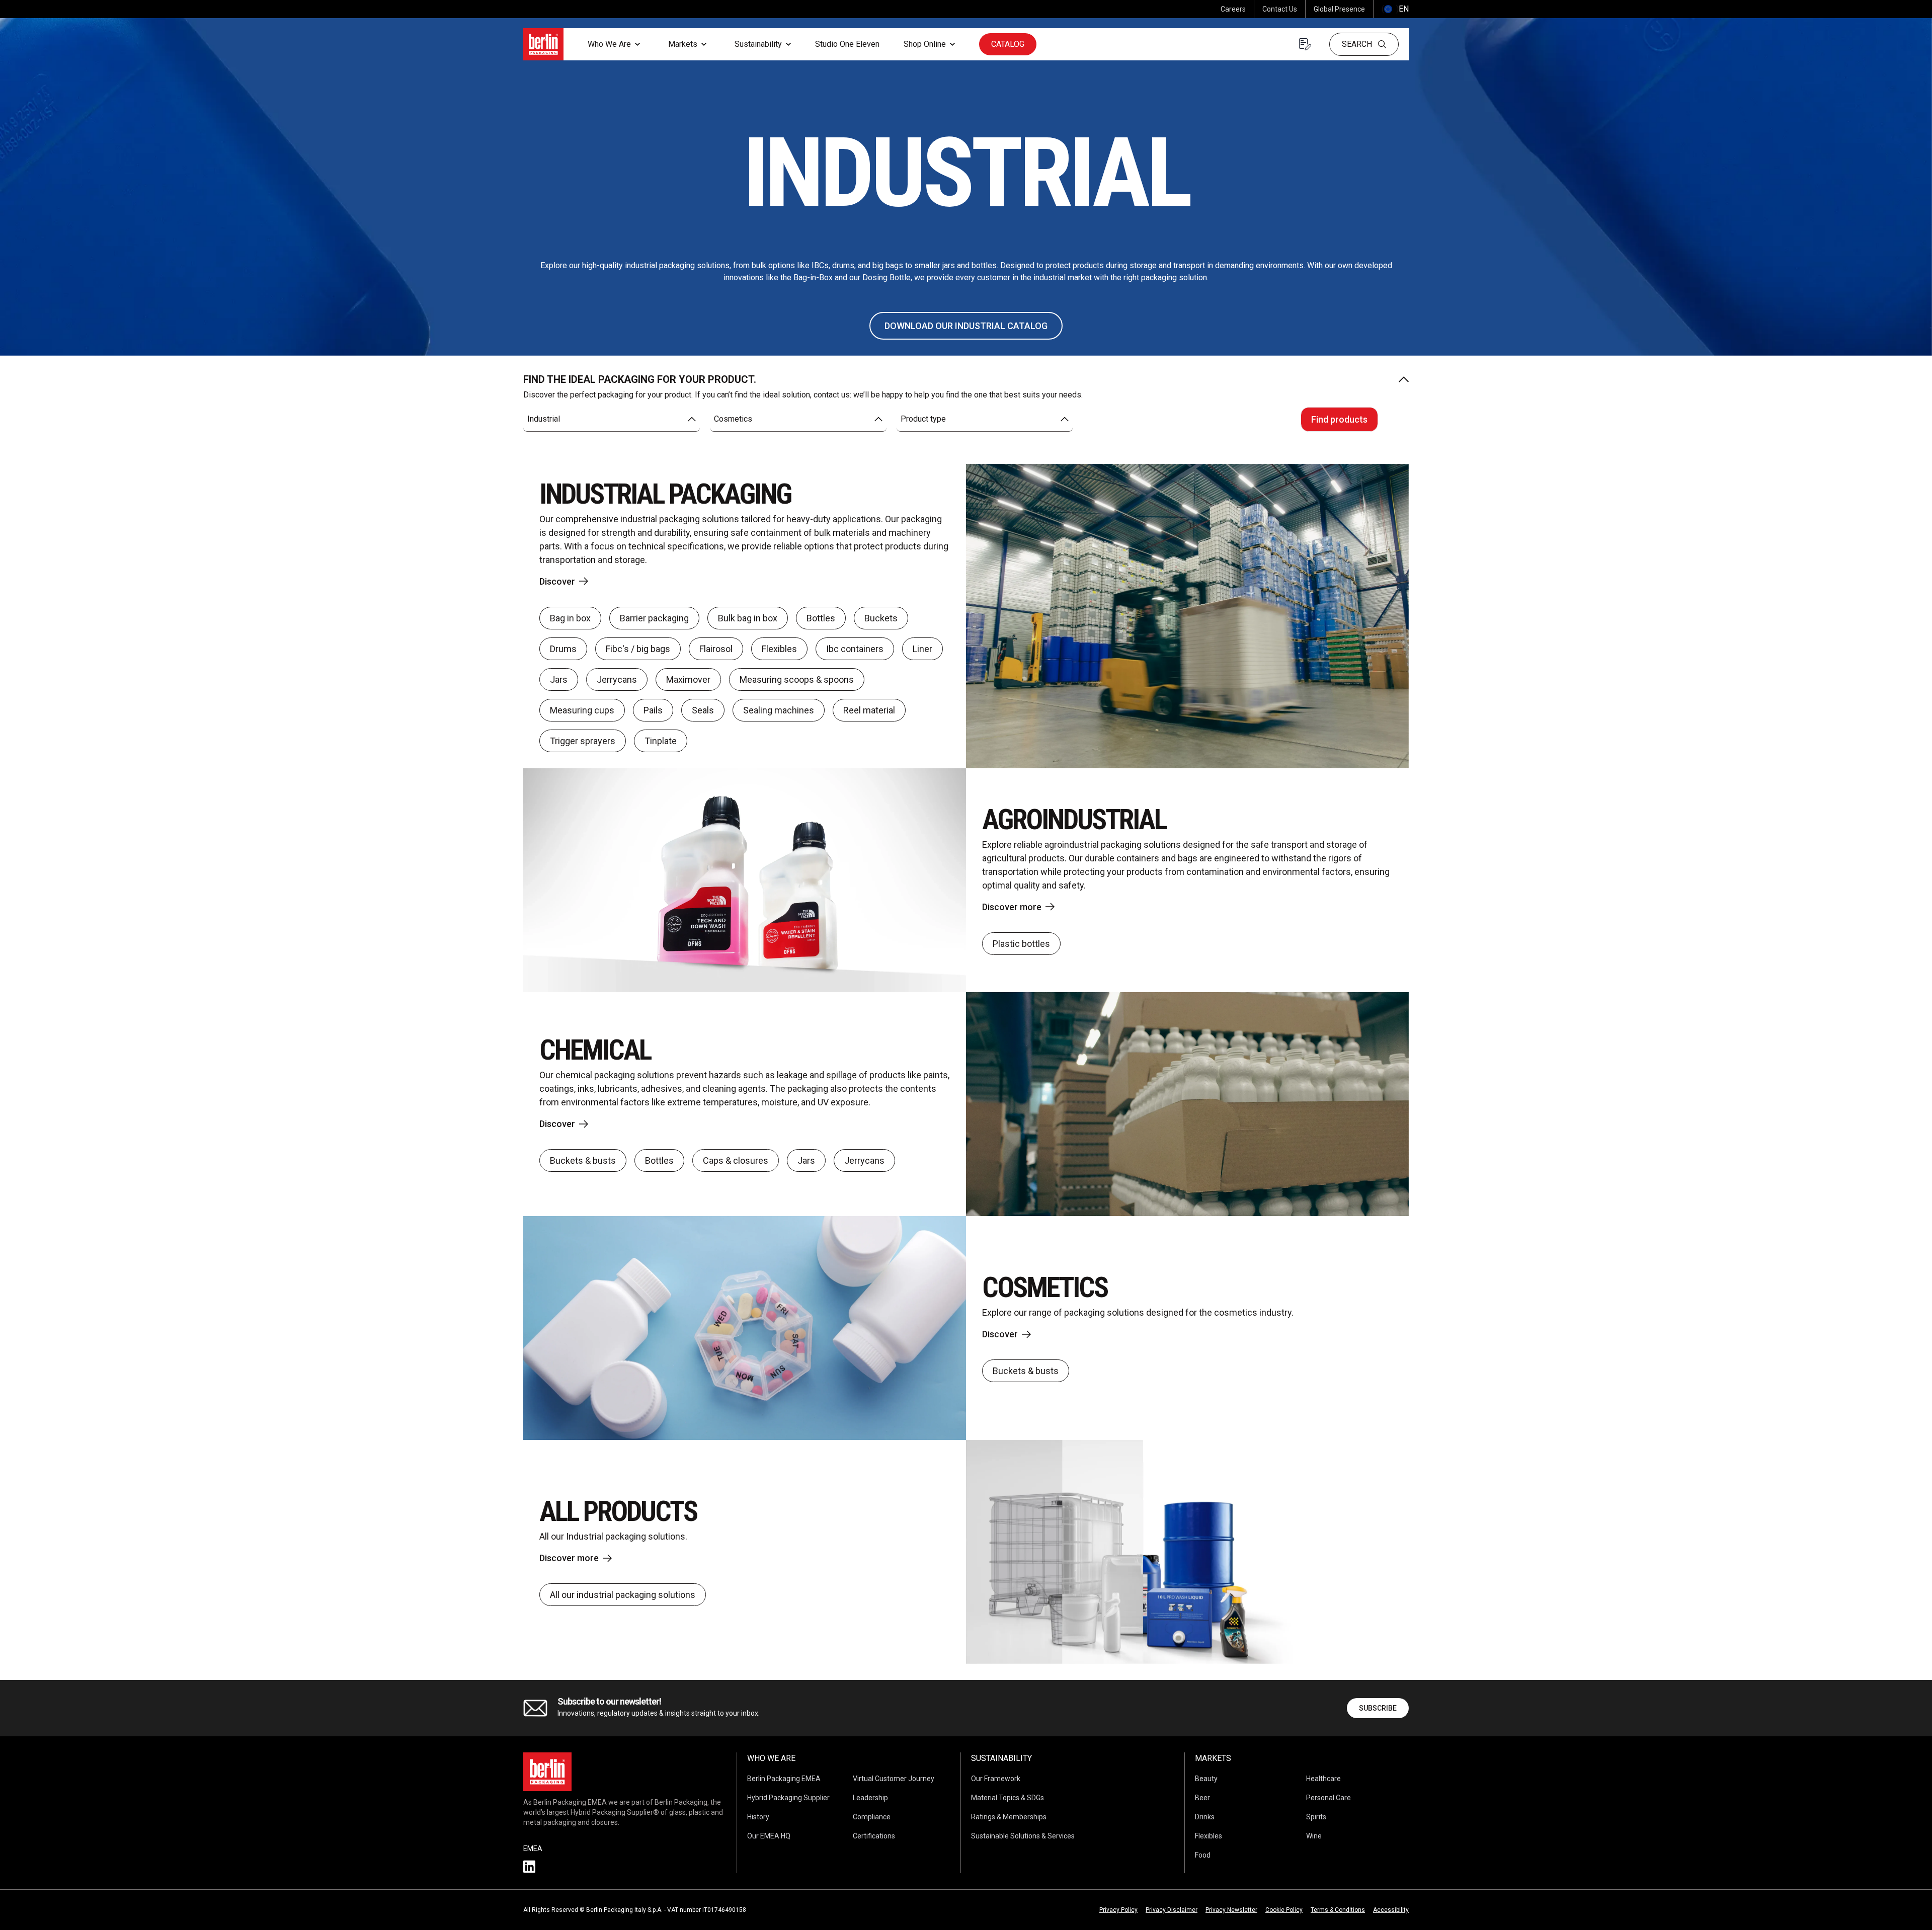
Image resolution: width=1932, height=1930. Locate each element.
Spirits (1316, 1817)
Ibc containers (855, 649)
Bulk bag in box (748, 618)
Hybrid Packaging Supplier (788, 1798)
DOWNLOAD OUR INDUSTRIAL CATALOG (966, 326)
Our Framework (996, 1779)
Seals (703, 710)
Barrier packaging (654, 618)
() (1395, 9)
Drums (563, 649)
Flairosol (716, 649)
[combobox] (612, 419)
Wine (1314, 1836)
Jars (559, 679)
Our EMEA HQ (769, 1836)
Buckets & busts (583, 1160)
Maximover (688, 679)
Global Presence (1339, 9)
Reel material (869, 710)
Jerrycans (617, 679)
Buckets (881, 618)
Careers (1233, 9)
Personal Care (1329, 1798)
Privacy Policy (1118, 1910)
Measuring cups (582, 710)
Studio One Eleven (847, 44)
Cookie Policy (1284, 1910)
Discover (557, 581)
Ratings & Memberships (1009, 1817)
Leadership (870, 1798)
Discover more (1012, 907)
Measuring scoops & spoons (797, 679)
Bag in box (570, 618)
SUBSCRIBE (1378, 1708)
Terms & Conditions (1338, 1910)
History (758, 1817)
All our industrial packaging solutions (623, 1595)
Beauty (1206, 1779)
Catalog (1008, 44)
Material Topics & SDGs (1008, 1798)
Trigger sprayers (583, 741)
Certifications (874, 1836)
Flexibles (779, 649)
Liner (922, 649)
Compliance (872, 1817)
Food (1203, 1855)
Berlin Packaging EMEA (784, 1779)
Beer (1202, 1798)
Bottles (821, 618)
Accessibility (1391, 1910)
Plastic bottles (1021, 944)
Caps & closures (736, 1160)
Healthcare (1323, 1779)
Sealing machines (779, 710)
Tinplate (661, 741)
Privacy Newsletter (1231, 1910)
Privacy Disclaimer (1172, 1910)
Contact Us (1280, 9)
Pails (653, 710)
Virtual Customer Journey (894, 1779)
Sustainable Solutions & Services (1023, 1836)
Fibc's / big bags (638, 649)
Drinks (1205, 1817)
